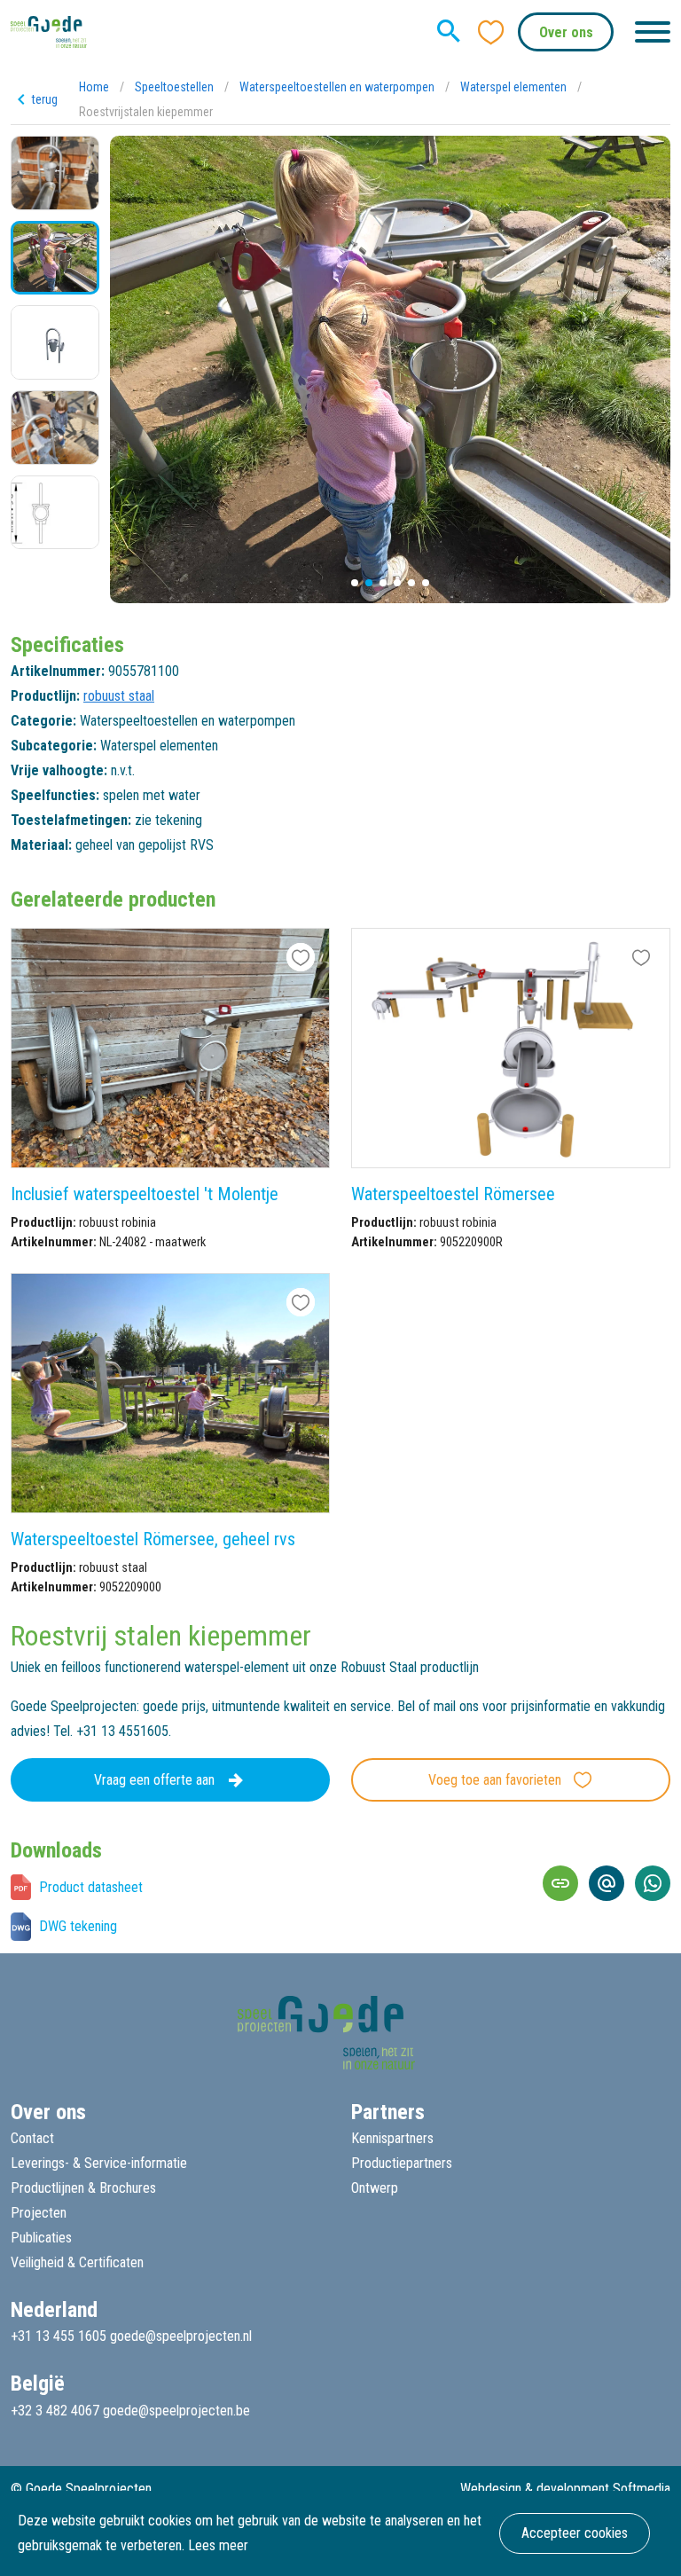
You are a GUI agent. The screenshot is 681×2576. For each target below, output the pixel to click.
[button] (355, 583)
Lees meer (218, 2545)
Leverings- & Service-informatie (99, 2163)
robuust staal (119, 696)
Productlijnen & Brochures (83, 2188)
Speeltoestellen (174, 87)
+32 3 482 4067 (55, 2411)
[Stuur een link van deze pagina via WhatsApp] (653, 1883)
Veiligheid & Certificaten (77, 2262)
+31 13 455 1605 (59, 2336)
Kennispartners (392, 2138)
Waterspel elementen (513, 87)
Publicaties (41, 2238)
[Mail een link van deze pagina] (607, 1883)
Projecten (39, 2213)
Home (94, 87)
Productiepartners (402, 2163)
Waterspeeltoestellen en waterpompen (337, 87)
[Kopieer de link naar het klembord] (560, 1883)
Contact (32, 2138)
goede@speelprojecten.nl (181, 2336)
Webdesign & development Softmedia (565, 2489)
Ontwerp (375, 2188)
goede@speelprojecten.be (176, 2411)
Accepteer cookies (575, 2533)
